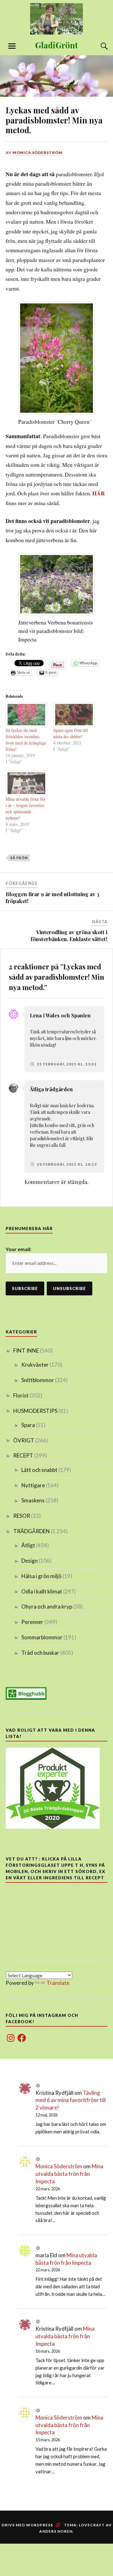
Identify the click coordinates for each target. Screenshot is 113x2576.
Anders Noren (56, 2531)
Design (30, 1561)
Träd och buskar (40, 1653)
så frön (19, 858)
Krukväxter (35, 1365)
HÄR (99, 493)
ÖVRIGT (24, 1440)
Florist (21, 1395)
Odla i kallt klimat (42, 1591)
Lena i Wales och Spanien (60, 1015)
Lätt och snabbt (39, 1470)
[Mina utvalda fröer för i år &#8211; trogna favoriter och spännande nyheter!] (26, 783)
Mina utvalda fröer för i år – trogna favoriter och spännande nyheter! (26, 808)
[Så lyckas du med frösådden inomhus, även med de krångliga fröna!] (26, 715)
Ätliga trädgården (51, 1089)
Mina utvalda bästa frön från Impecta (69, 2174)
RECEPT (23, 1455)
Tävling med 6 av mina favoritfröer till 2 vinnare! (71, 2100)
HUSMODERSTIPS (35, 1411)
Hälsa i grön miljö (41, 1576)
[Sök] (98, 46)
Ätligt (28, 1545)
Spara (28, 1425)
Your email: (19, 1249)
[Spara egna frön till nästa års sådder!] (74, 715)
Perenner (32, 1622)
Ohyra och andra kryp (47, 1607)
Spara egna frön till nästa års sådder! (71, 733)
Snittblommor (38, 1380)
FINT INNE (26, 1351)
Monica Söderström (38, 152)
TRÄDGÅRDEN (32, 1531)
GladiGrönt (56, 45)
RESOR (22, 1516)
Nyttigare (33, 1485)
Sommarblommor (42, 1637)
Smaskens (33, 1500)
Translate (58, 1983)
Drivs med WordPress (27, 2525)
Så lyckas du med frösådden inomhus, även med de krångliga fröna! (26, 740)
